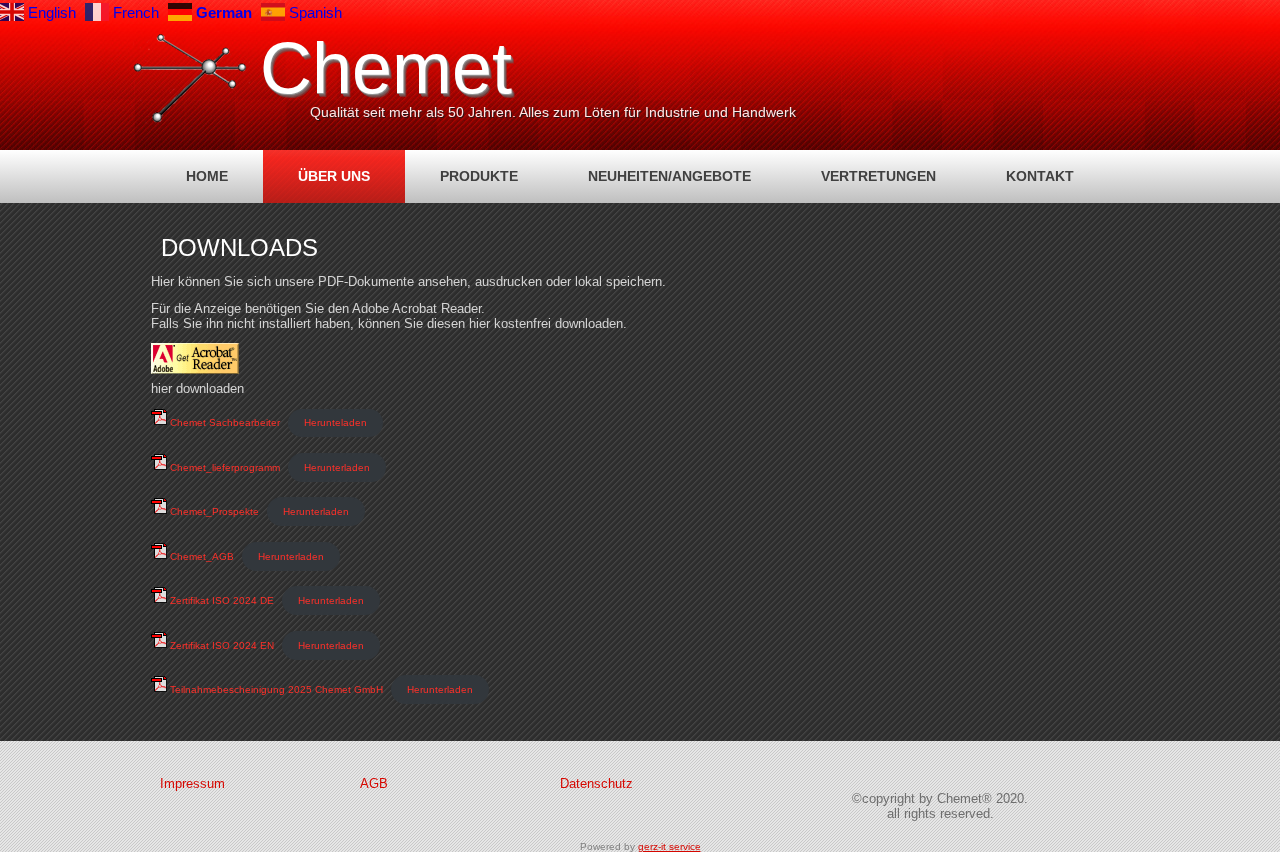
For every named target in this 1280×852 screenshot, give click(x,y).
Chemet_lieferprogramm (223, 467)
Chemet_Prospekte (213, 511)
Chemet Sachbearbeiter (223, 422)
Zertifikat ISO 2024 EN (220, 645)
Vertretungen (878, 176)
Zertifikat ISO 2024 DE (220, 600)
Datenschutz (596, 783)
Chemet (386, 68)
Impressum (192, 783)
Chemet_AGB (200, 556)
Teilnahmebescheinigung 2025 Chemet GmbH (275, 689)
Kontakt (1040, 176)
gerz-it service (669, 846)
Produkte (479, 176)
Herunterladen (337, 467)
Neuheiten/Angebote (669, 176)
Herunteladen (335, 422)
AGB (374, 783)
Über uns (334, 176)
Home (207, 176)
